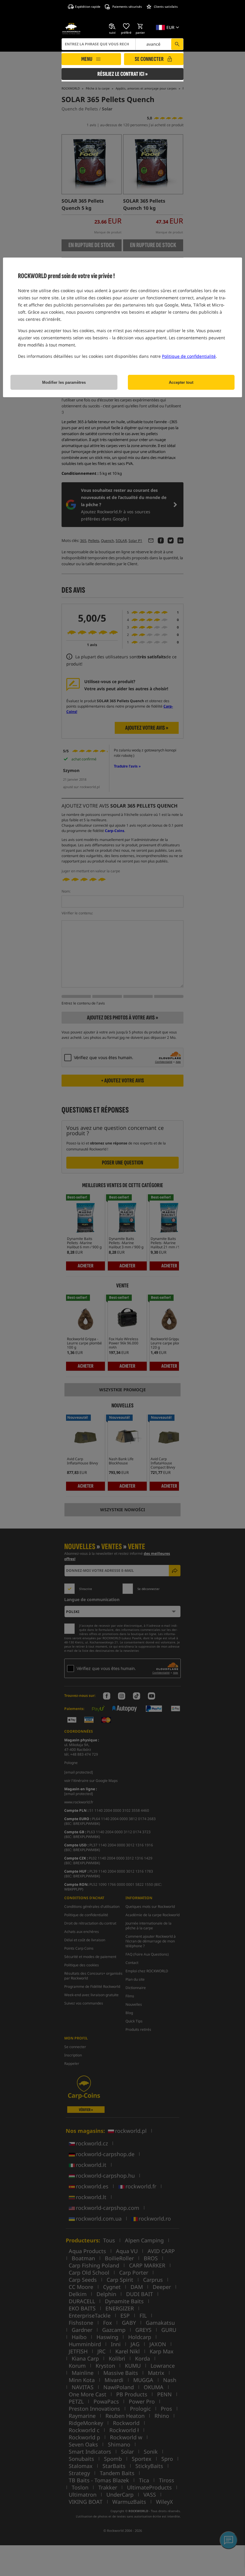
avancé (153, 44)
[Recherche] (177, 44)
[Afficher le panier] (140, 26)
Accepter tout (181, 382)
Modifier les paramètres (64, 382)
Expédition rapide (88, 7)
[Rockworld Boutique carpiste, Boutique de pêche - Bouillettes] (71, 29)
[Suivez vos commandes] (112, 26)
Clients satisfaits (166, 7)
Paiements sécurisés (127, 7)
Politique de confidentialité (189, 356)
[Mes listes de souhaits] (126, 26)
